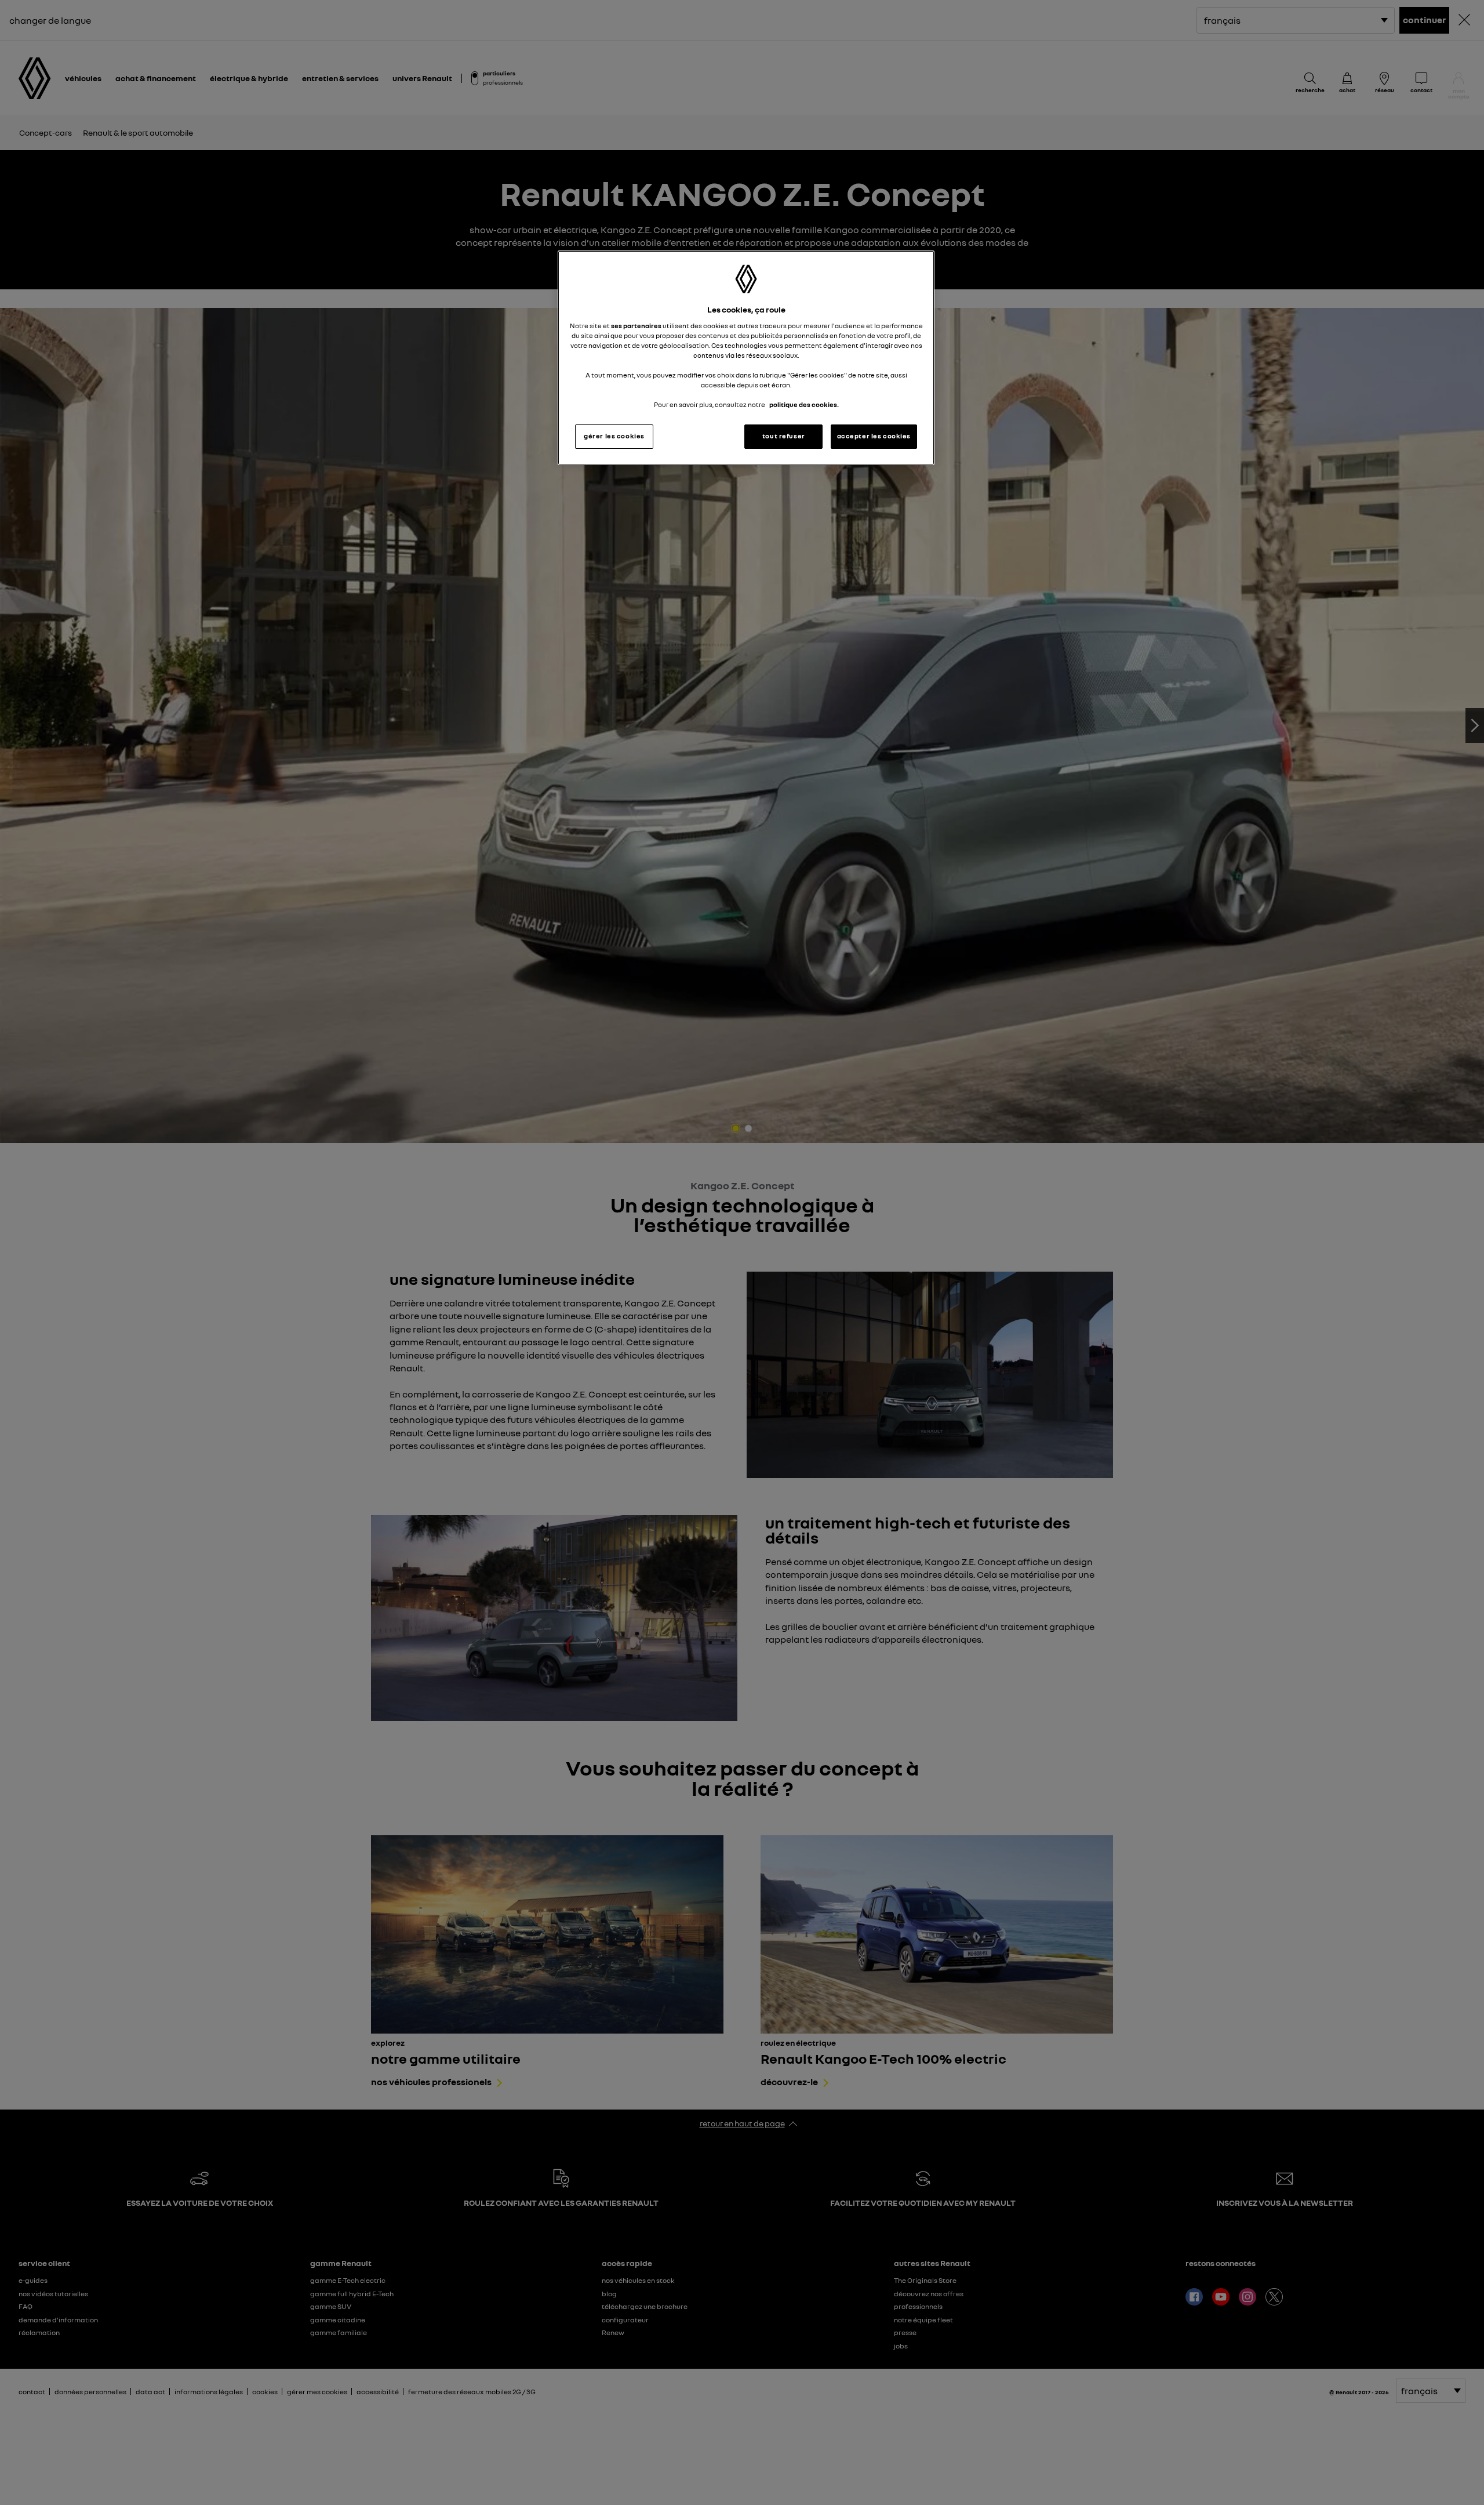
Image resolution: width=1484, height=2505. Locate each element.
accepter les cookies (874, 436)
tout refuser (784, 436)
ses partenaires (636, 326)
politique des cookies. (804, 405)
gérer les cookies (614, 436)
